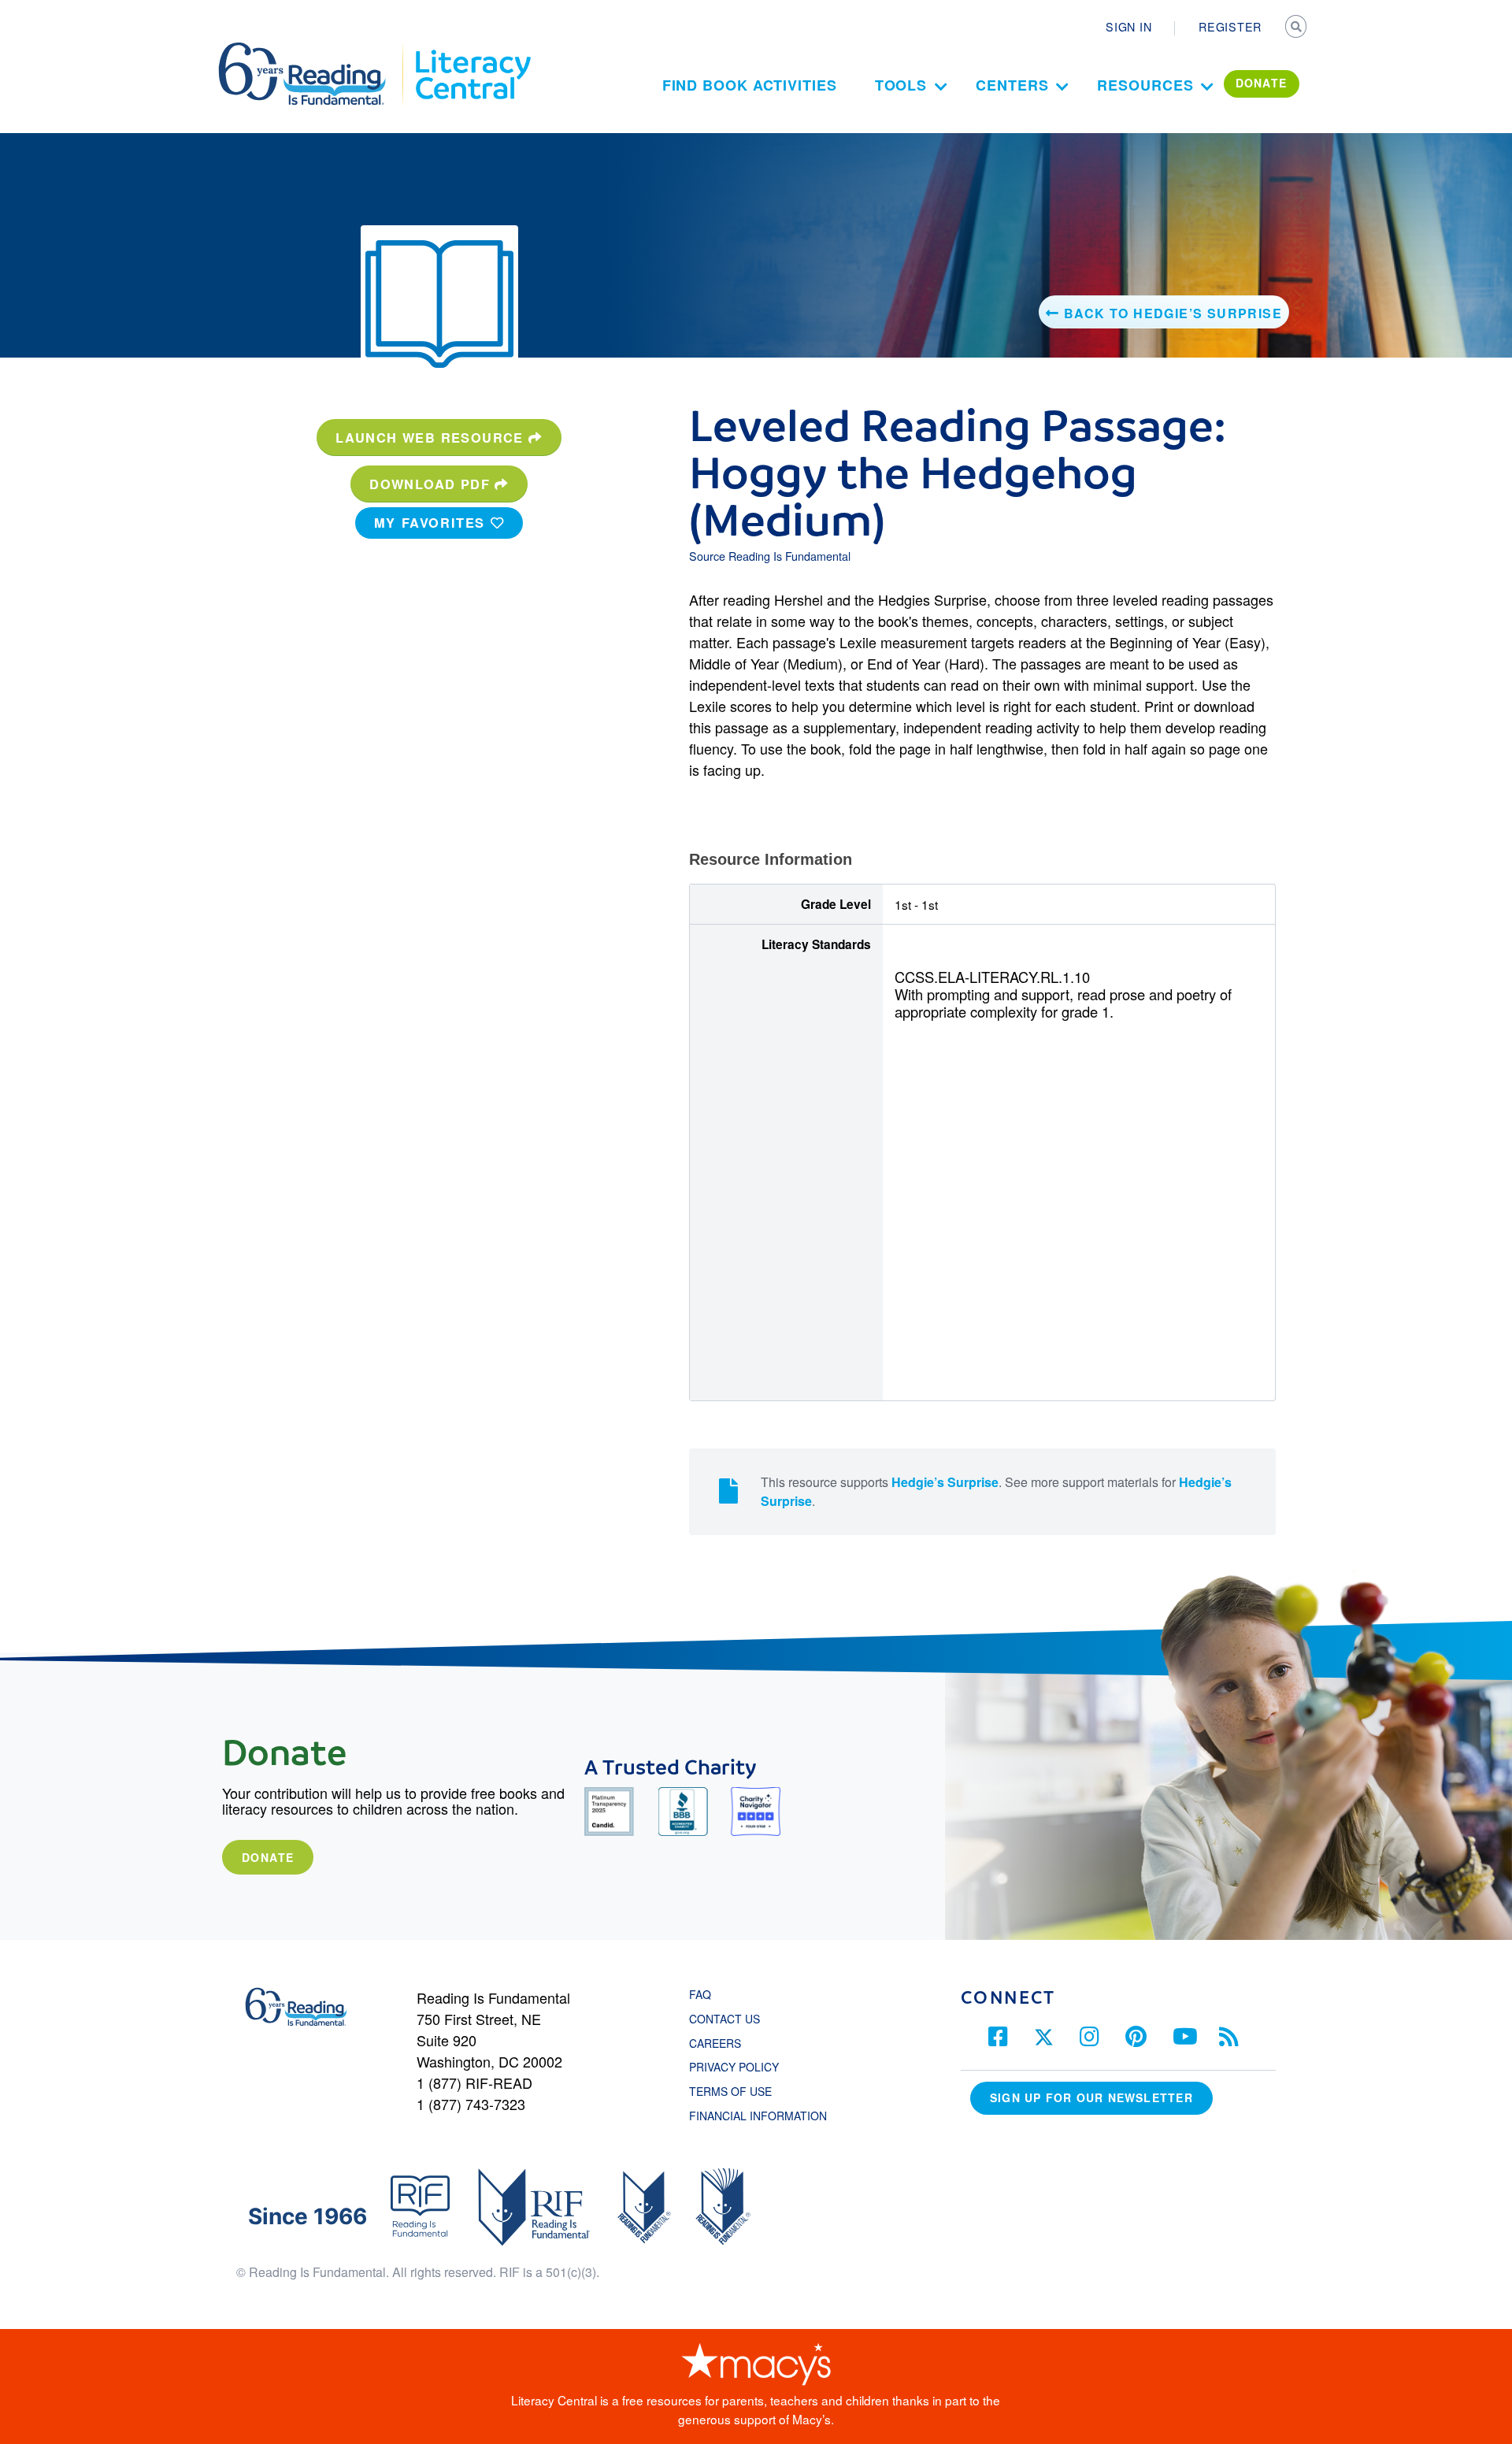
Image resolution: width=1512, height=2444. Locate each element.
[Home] (313, 50)
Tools (901, 85)
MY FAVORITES (432, 523)
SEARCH (1297, 28)
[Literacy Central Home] (472, 50)
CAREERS (715, 2043)
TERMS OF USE (738, 2091)
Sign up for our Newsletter (1091, 2097)
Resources (1145, 85)
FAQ (700, 1994)
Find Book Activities (750, 85)
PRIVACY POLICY (734, 2067)
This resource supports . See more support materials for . (996, 1491)
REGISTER (1230, 27)
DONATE (1262, 83)
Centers (1012, 85)
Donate (268, 1857)
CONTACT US (729, 2019)
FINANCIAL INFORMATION (758, 2116)
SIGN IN (1128, 27)
